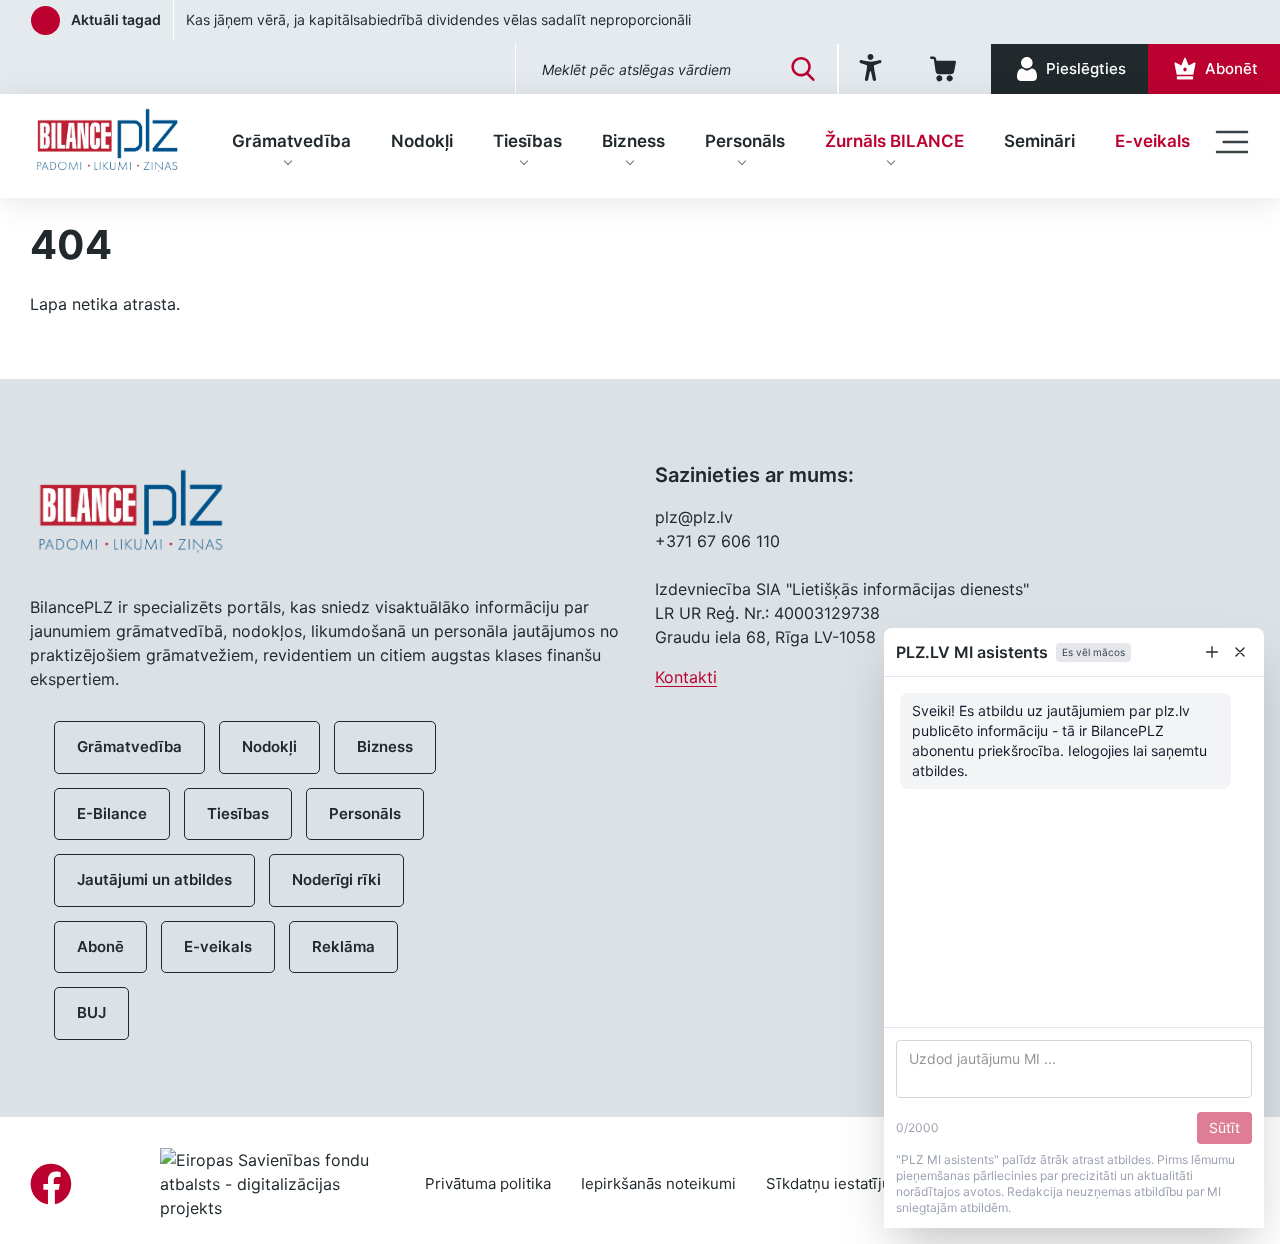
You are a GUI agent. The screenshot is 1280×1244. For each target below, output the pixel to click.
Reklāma (343, 946)
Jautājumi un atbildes (154, 879)
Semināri (1039, 141)
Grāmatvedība (291, 141)
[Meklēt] (803, 69)
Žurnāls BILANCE (894, 141)
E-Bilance (112, 813)
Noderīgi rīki (336, 879)
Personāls (745, 141)
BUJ (91, 1012)
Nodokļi (422, 141)
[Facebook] (51, 1184)
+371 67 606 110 (717, 541)
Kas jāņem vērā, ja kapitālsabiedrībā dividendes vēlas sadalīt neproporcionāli (438, 19)
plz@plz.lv (694, 517)
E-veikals (1152, 141)
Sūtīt (1224, 1127)
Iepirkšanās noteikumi (658, 1183)
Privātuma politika (488, 1183)
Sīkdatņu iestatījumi (837, 1183)
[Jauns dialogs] (1212, 652)
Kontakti (686, 677)
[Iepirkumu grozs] (946, 69)
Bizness (633, 141)
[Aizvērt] (1240, 652)
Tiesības (527, 141)
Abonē (100, 946)
